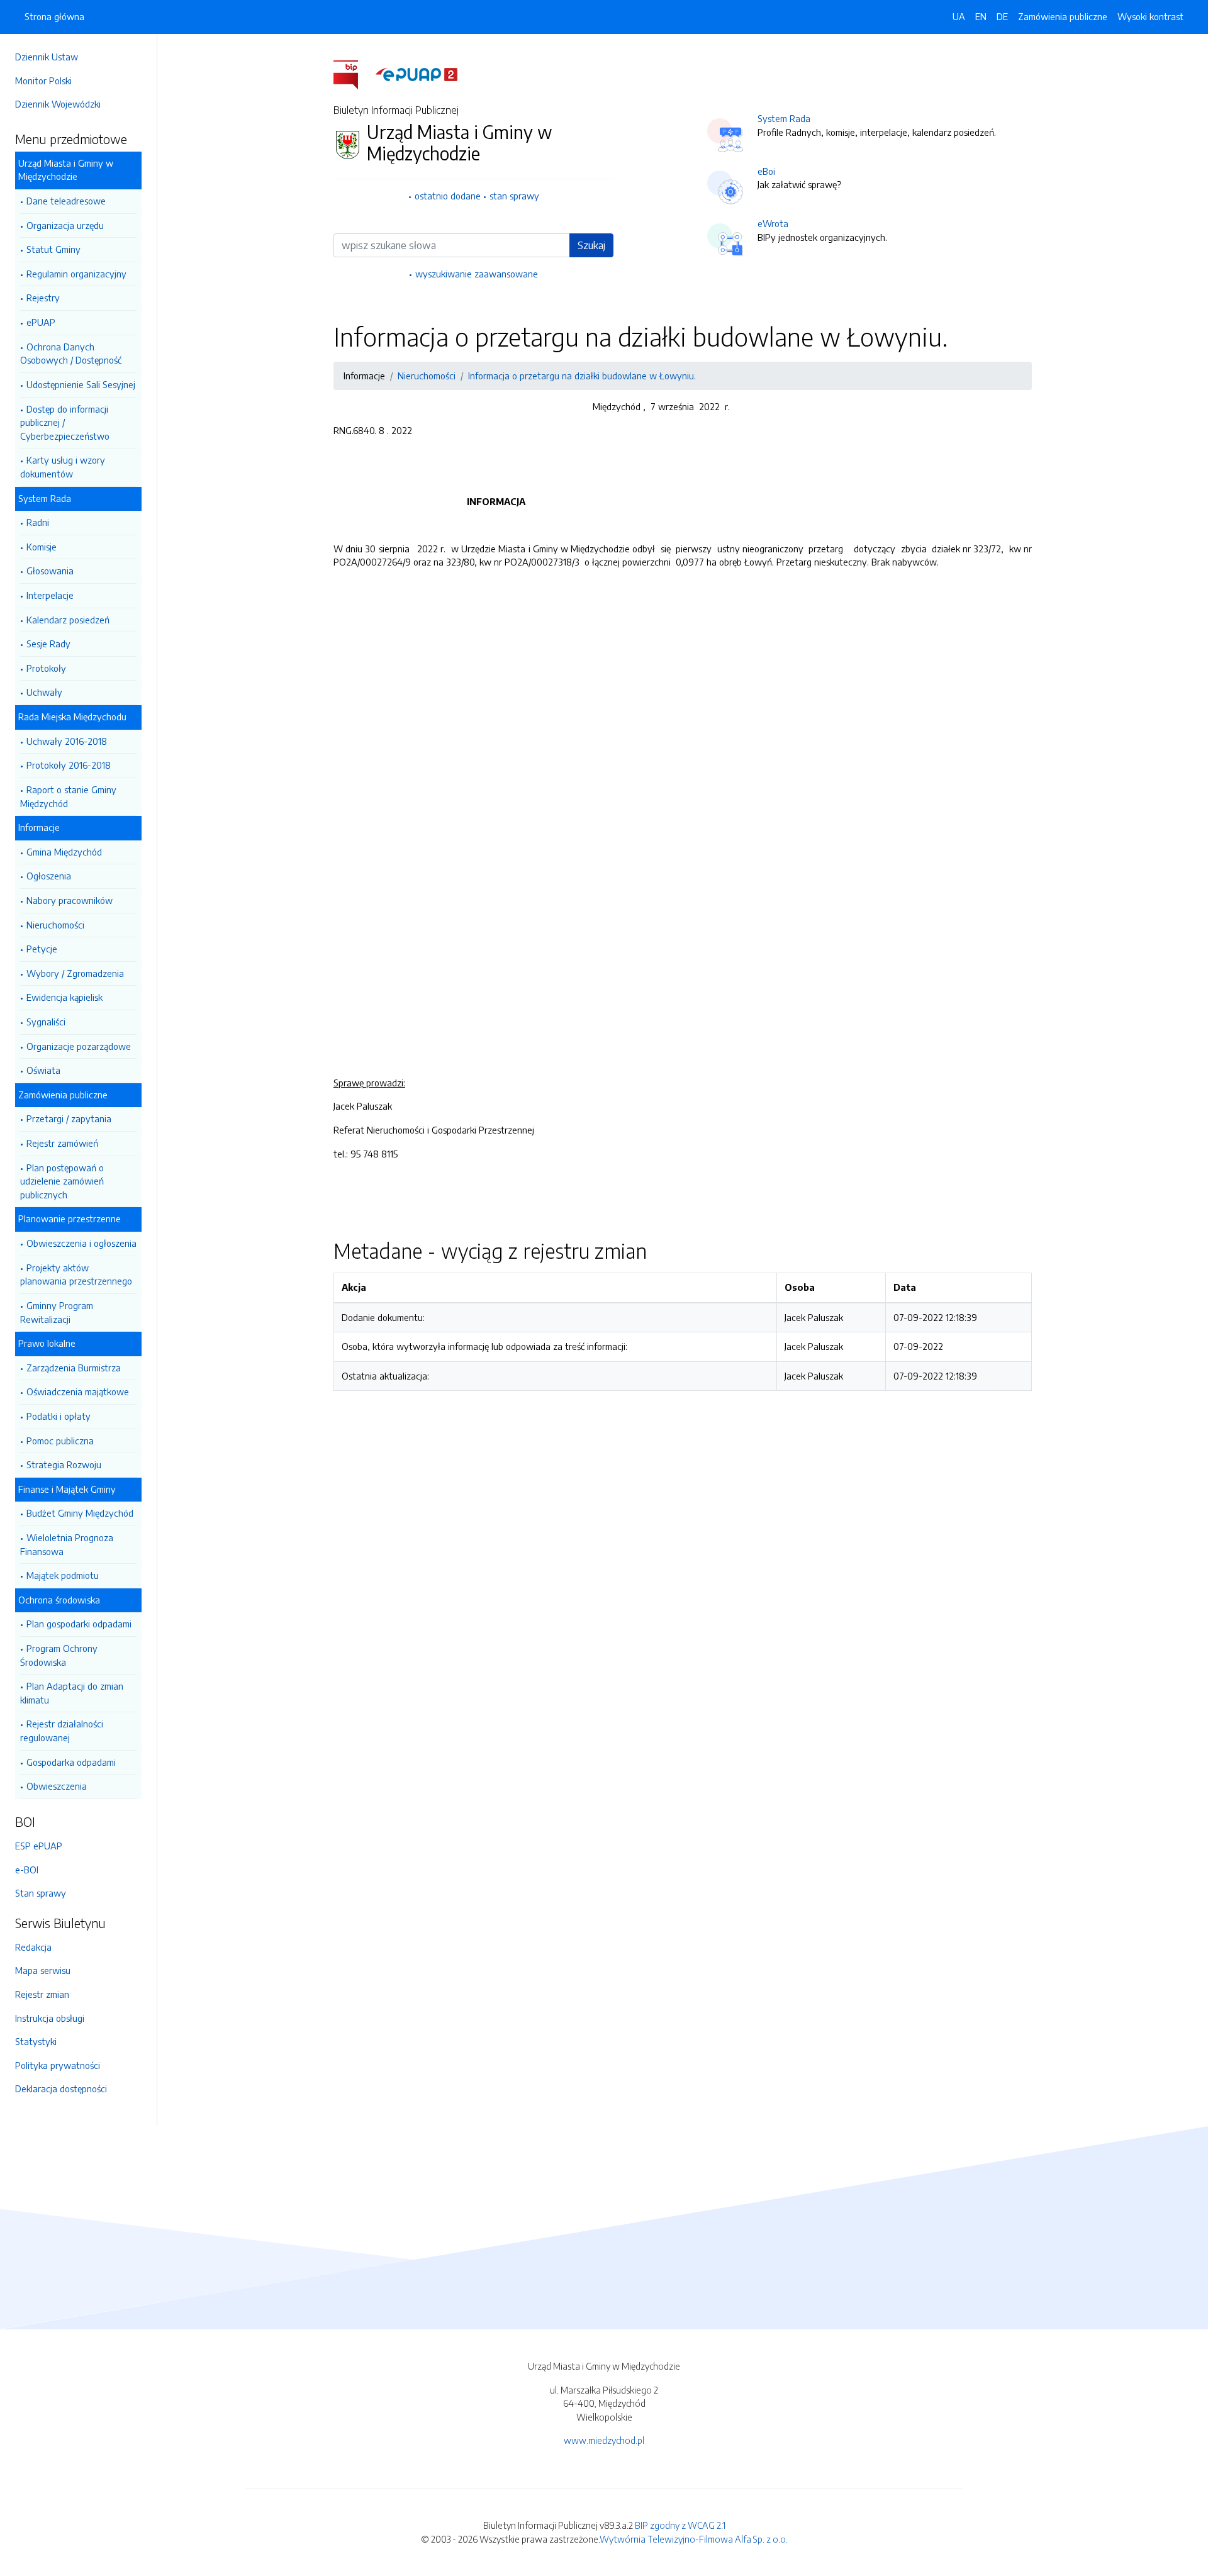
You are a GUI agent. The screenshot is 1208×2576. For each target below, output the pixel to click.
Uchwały (44, 692)
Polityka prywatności (58, 2065)
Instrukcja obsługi (50, 2018)
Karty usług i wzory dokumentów (63, 467)
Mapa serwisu (43, 1970)
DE (1002, 16)
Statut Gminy (53, 249)
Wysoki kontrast (1150, 16)
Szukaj (591, 245)
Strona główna (54, 16)
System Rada (784, 118)
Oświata (43, 1070)
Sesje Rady (48, 644)
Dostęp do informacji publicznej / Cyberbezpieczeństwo (65, 422)
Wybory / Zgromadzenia (75, 973)
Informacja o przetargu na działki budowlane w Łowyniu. (582, 376)
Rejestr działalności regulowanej (62, 1731)
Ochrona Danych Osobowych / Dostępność (71, 354)
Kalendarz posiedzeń (68, 620)
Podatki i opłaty (59, 1416)
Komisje (42, 547)
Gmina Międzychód (64, 852)
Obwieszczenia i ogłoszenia (81, 1243)
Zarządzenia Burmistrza (74, 1368)
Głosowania (50, 571)
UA (959, 16)
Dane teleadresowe (66, 201)
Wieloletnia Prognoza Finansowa (67, 1544)
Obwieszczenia (57, 1786)
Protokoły (46, 668)
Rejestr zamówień (62, 1143)
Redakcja (33, 1947)
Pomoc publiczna (60, 1441)
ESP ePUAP (39, 1846)
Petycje (42, 949)
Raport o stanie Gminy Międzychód (68, 796)
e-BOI (27, 1870)
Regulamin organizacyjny (76, 274)
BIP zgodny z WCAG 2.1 (680, 2525)
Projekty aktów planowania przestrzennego (76, 1274)
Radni (38, 522)
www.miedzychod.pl (604, 2440)
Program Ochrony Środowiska (59, 1655)
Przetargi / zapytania (69, 1118)
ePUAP (41, 322)
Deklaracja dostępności (61, 2088)
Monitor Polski (43, 81)
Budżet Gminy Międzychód (80, 1513)
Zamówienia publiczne (1063, 16)
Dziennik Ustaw (47, 57)
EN (981, 16)
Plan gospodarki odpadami (79, 1624)
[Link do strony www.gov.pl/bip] (353, 74)
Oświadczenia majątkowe (78, 1391)
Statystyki (36, 2041)
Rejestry (43, 298)
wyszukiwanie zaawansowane (477, 274)
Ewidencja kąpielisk (64, 997)
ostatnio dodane (448, 196)
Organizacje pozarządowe (79, 1046)
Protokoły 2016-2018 (69, 765)
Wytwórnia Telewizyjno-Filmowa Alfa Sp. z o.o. (694, 2539)
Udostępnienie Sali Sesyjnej (81, 384)
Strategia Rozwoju (64, 1464)
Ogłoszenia (49, 876)
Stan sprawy (41, 1893)
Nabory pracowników (70, 900)
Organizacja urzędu (65, 225)
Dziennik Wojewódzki (58, 104)
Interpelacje (50, 595)
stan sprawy (514, 196)
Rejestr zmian (42, 1994)
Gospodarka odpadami (71, 1762)
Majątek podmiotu (63, 1575)
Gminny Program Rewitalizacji (57, 1312)
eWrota (773, 223)
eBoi (766, 171)
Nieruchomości (55, 925)
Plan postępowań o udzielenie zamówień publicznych (62, 1181)
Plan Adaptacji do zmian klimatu (72, 1693)
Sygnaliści (46, 1022)
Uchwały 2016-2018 (67, 741)
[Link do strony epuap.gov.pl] (417, 74)
